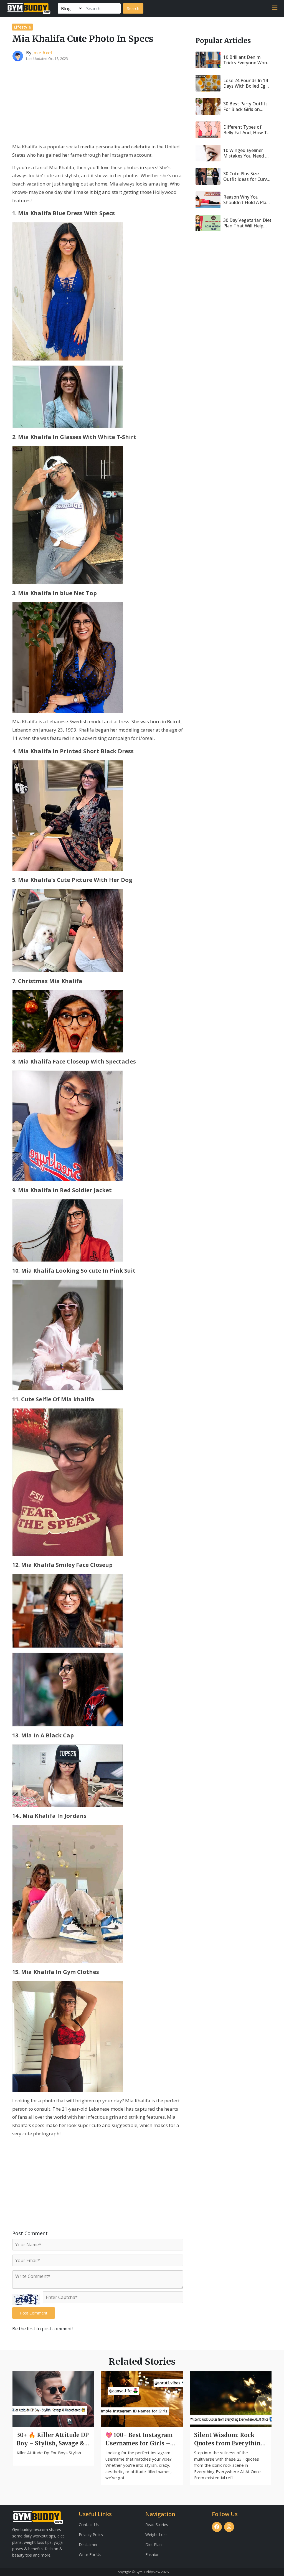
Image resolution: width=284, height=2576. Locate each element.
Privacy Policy (91, 2535)
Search (133, 8)
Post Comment (34, 2313)
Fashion (152, 2555)
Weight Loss (156, 2535)
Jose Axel (42, 53)
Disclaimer (88, 2545)
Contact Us (89, 2525)
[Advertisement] (98, 105)
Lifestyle (22, 27)
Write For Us (90, 2555)
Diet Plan (154, 2545)
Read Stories (157, 2525)
